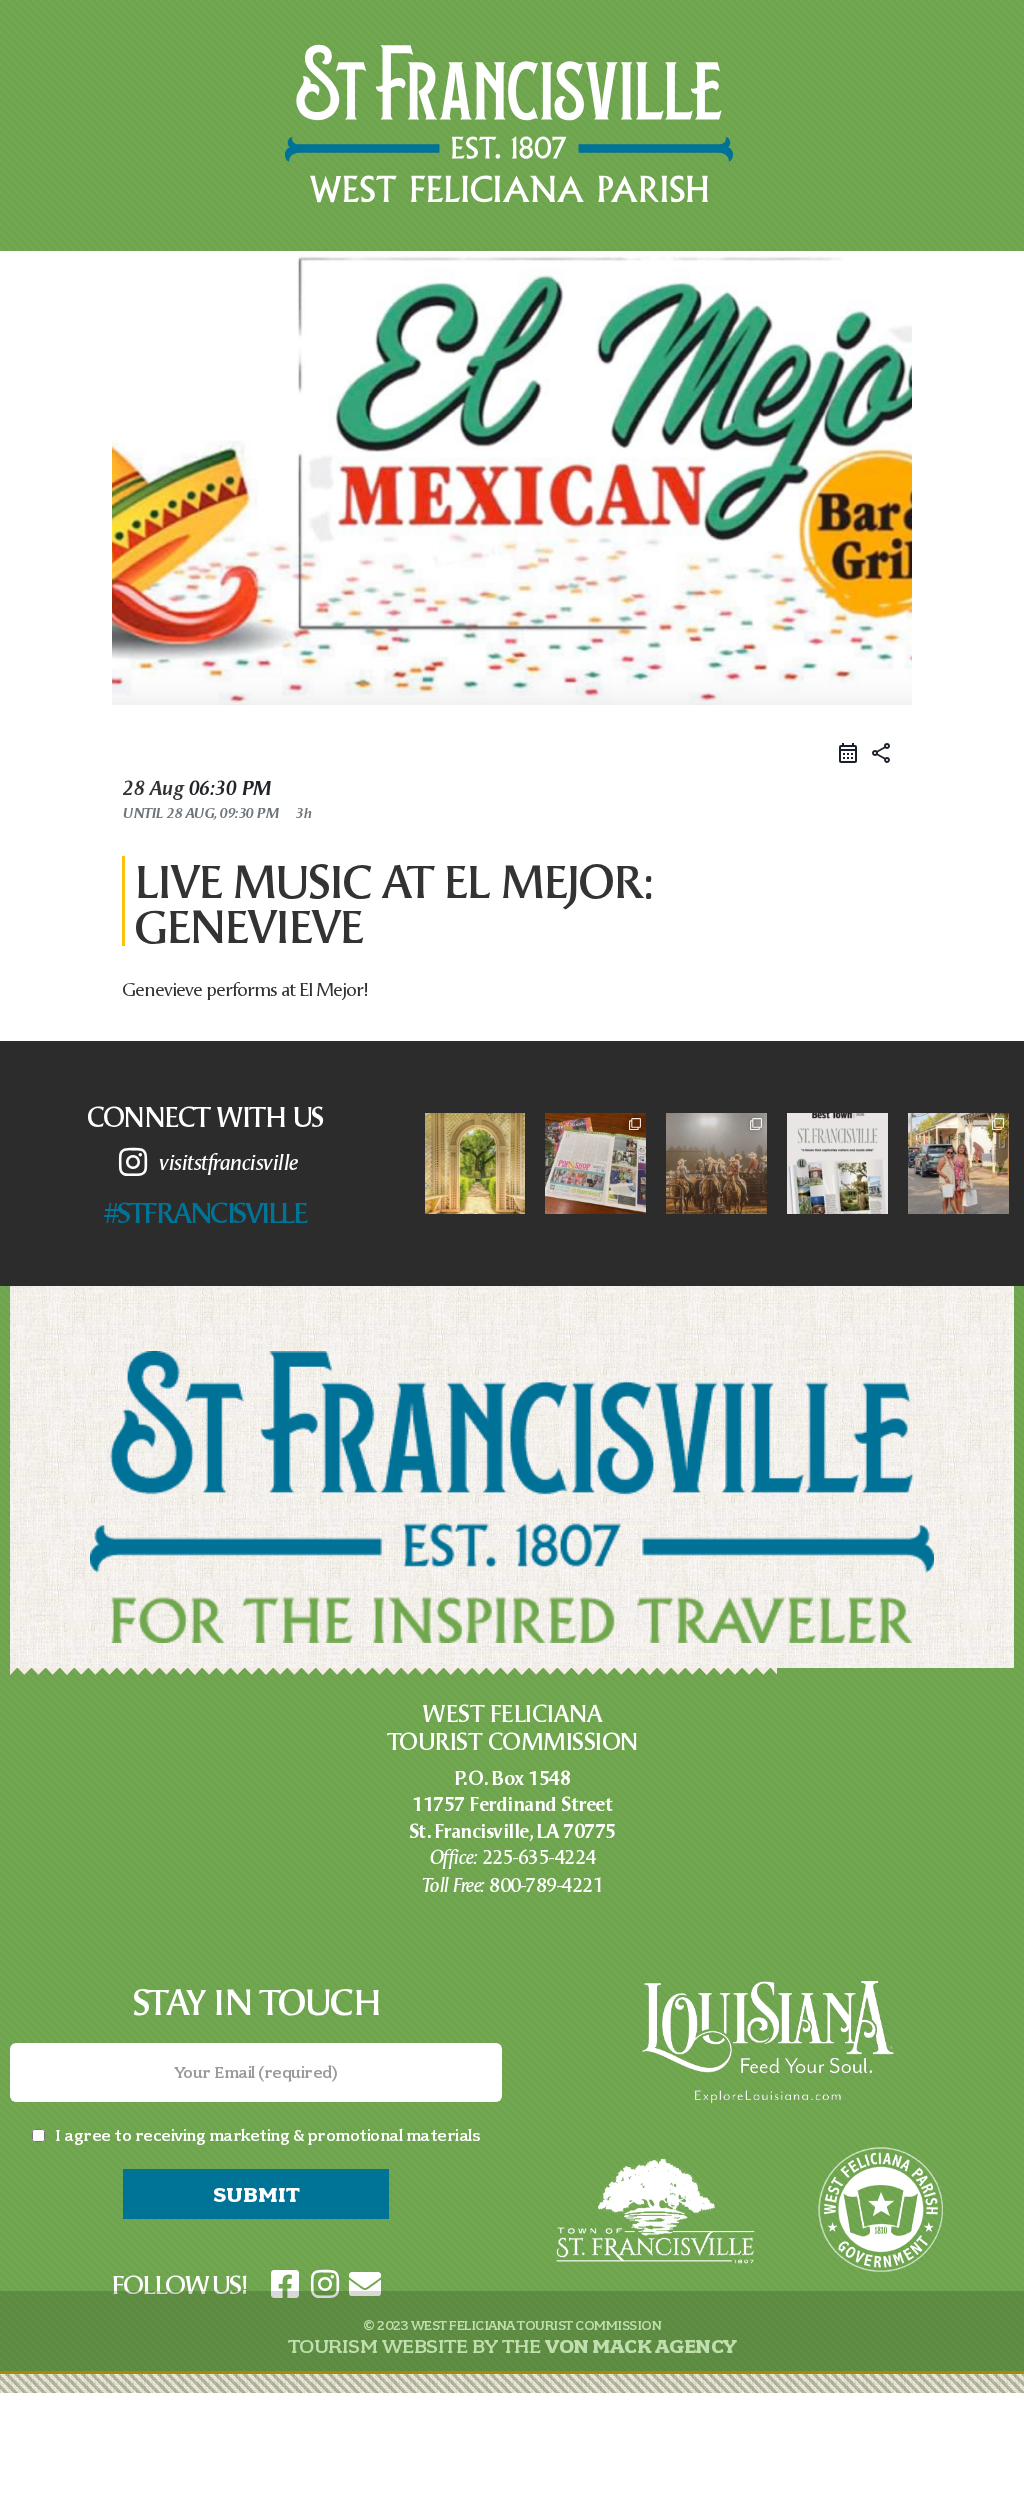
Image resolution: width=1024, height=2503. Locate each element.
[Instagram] (325, 2283)
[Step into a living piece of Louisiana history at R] (475, 1163)
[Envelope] (365, 2283)
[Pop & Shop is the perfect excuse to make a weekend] (958, 1163)
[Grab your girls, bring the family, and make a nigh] (595, 1163)
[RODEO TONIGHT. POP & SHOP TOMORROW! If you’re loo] (716, 1163)
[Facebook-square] (285, 2283)
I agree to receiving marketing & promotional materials (267, 2135)
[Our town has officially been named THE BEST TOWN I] (837, 1163)
